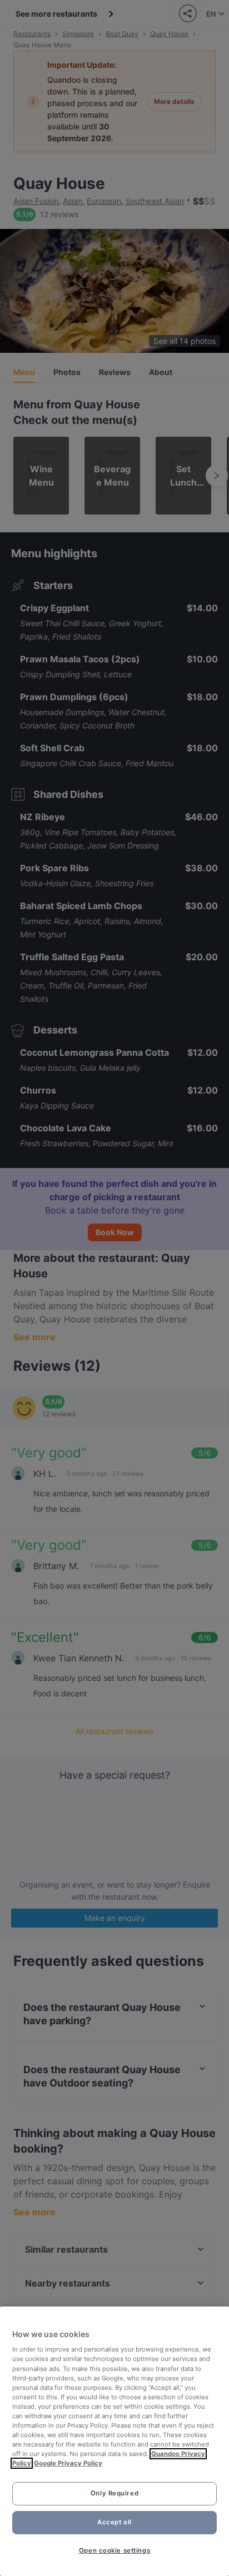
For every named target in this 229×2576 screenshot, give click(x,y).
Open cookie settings (114, 2550)
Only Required (114, 2493)
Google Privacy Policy (68, 2463)
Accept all (114, 2522)
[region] (114, 2441)
